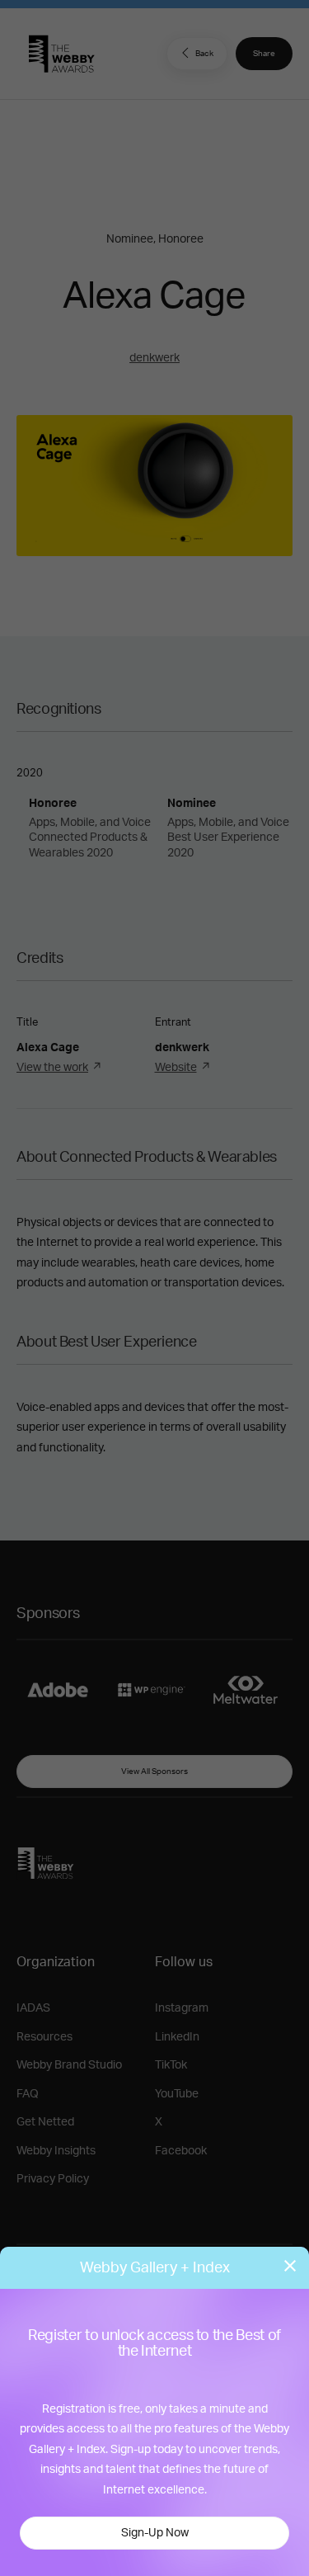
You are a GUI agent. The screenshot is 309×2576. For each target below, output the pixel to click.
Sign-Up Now (155, 2533)
